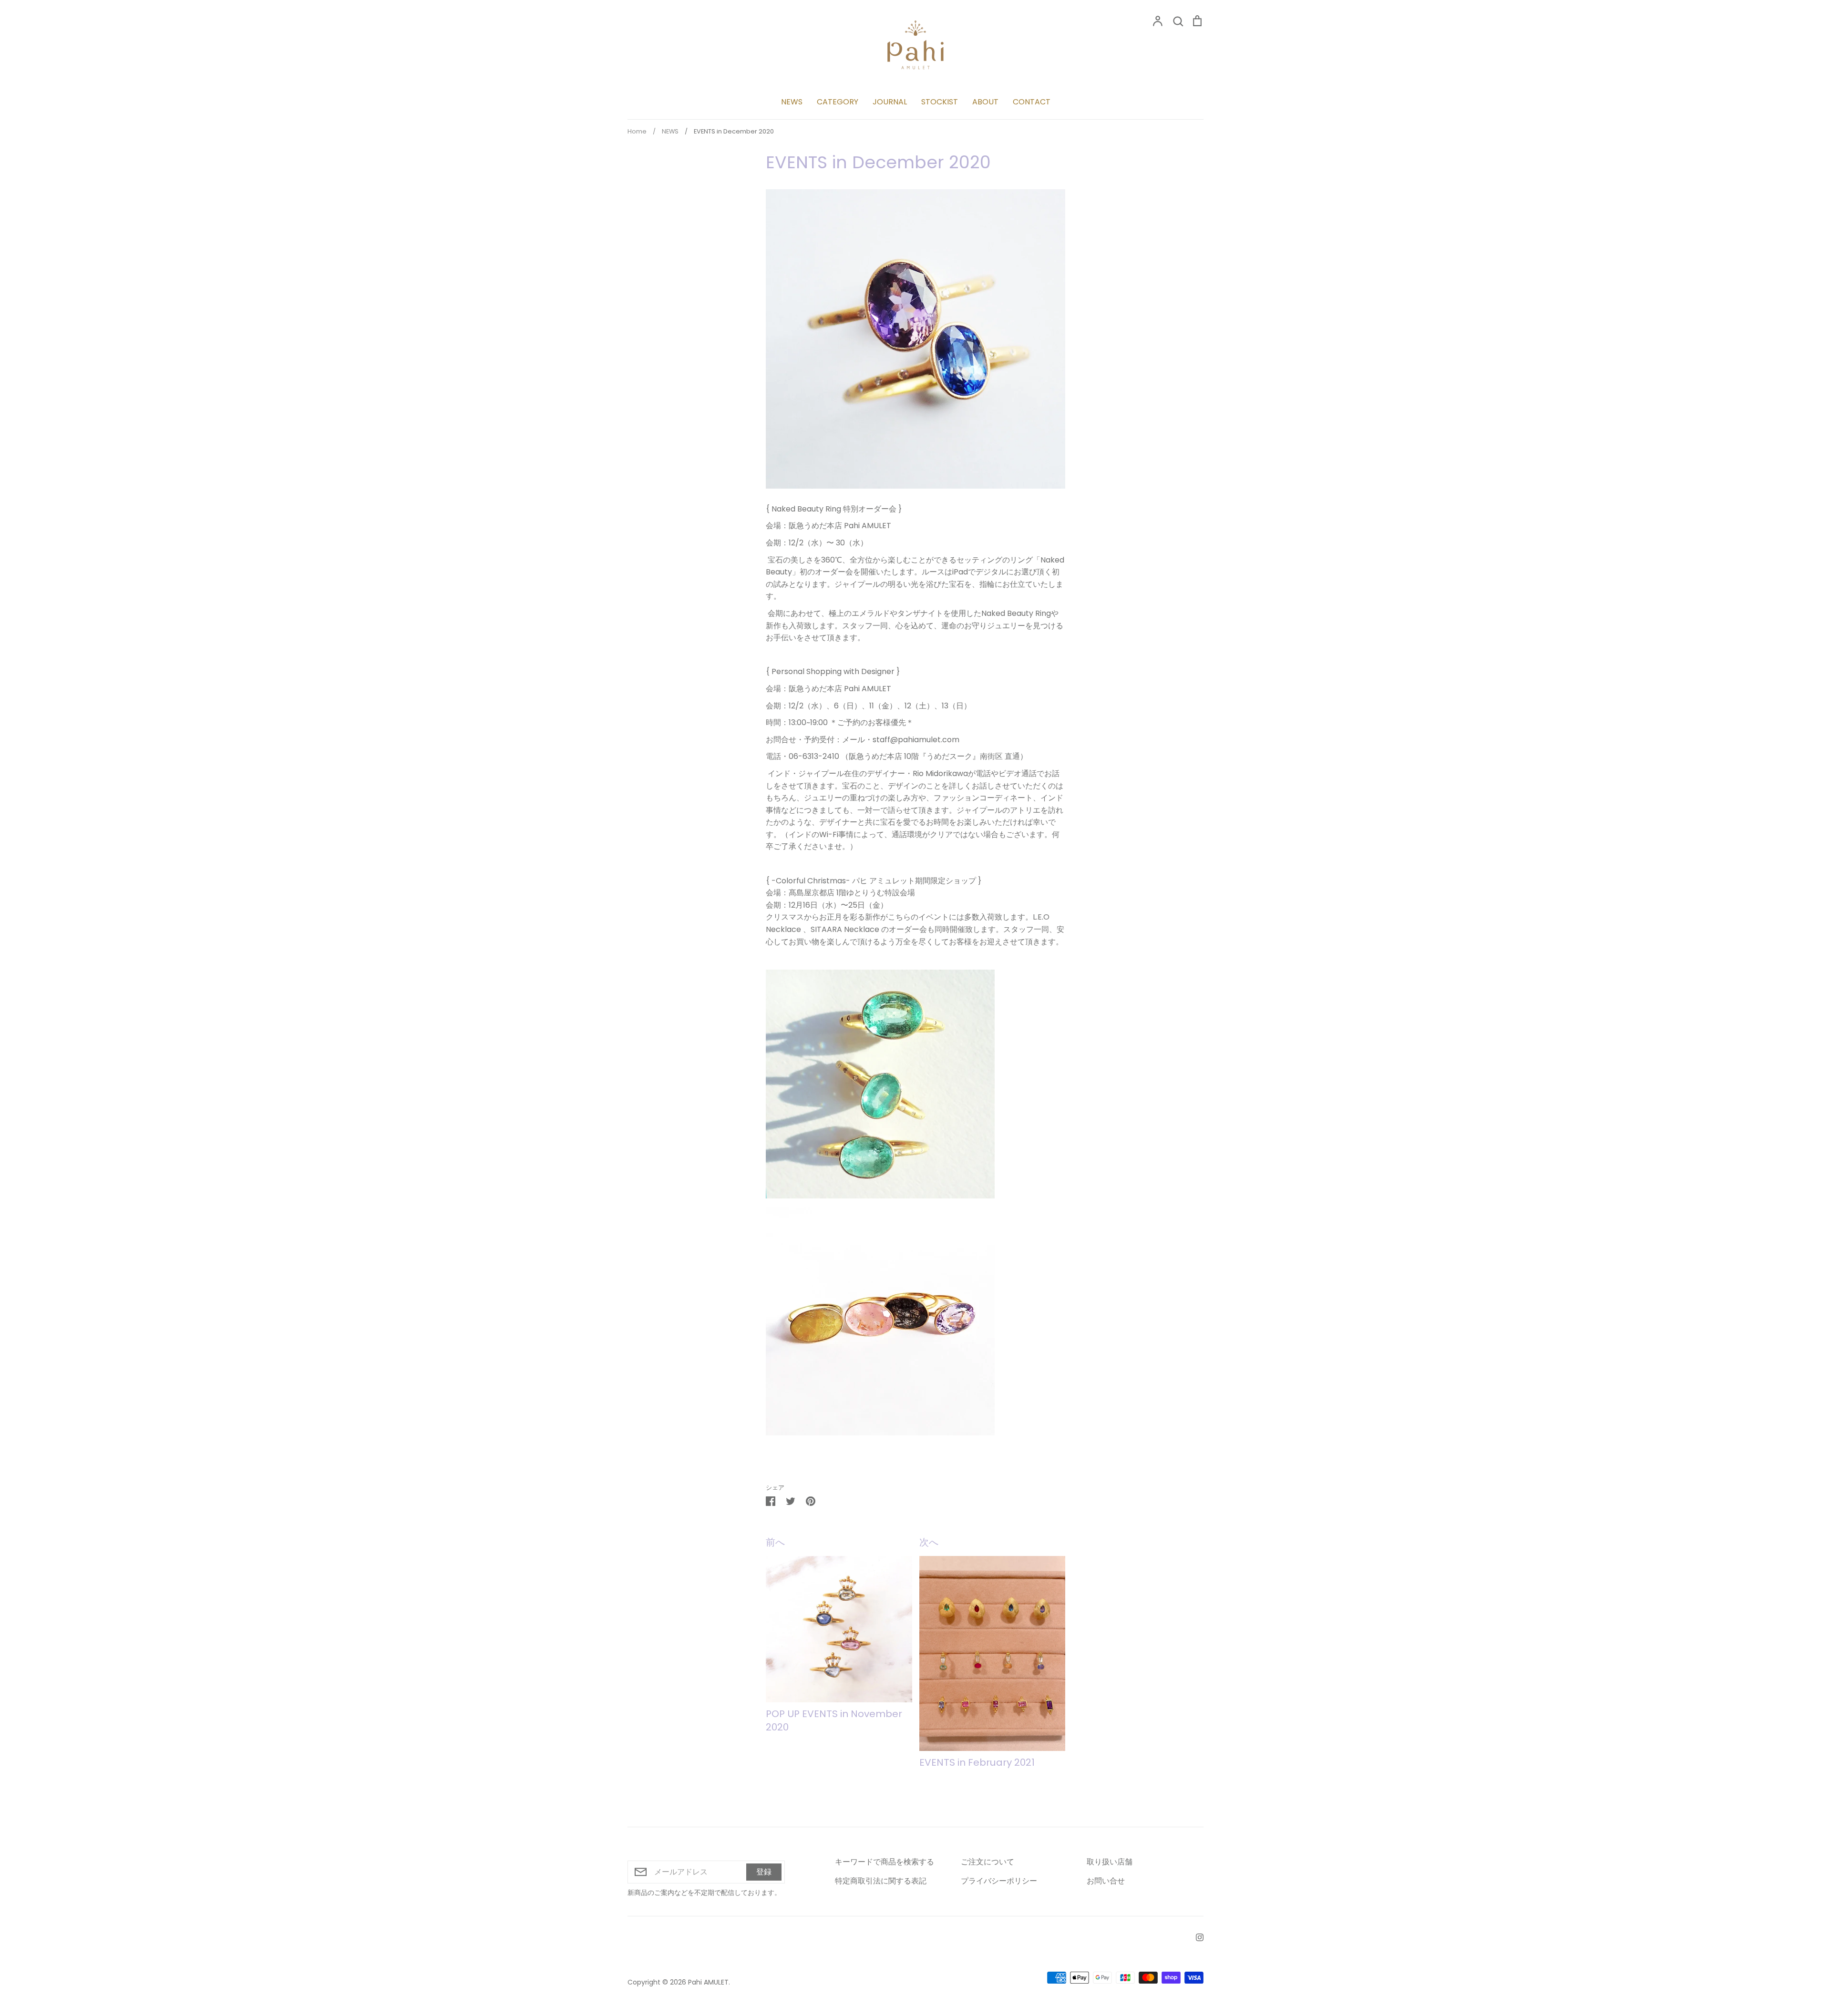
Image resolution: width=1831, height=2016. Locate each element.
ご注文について (988, 1862)
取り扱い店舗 (1110, 1862)
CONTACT (1032, 102)
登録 (764, 1872)
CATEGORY (838, 102)
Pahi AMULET (708, 1982)
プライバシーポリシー (999, 1881)
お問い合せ (1106, 1881)
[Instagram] (1196, 1937)
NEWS (792, 102)
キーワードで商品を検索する (885, 1862)
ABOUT (985, 102)
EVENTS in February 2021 (977, 1762)
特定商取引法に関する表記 (881, 1881)
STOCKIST (940, 102)
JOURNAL (890, 102)
